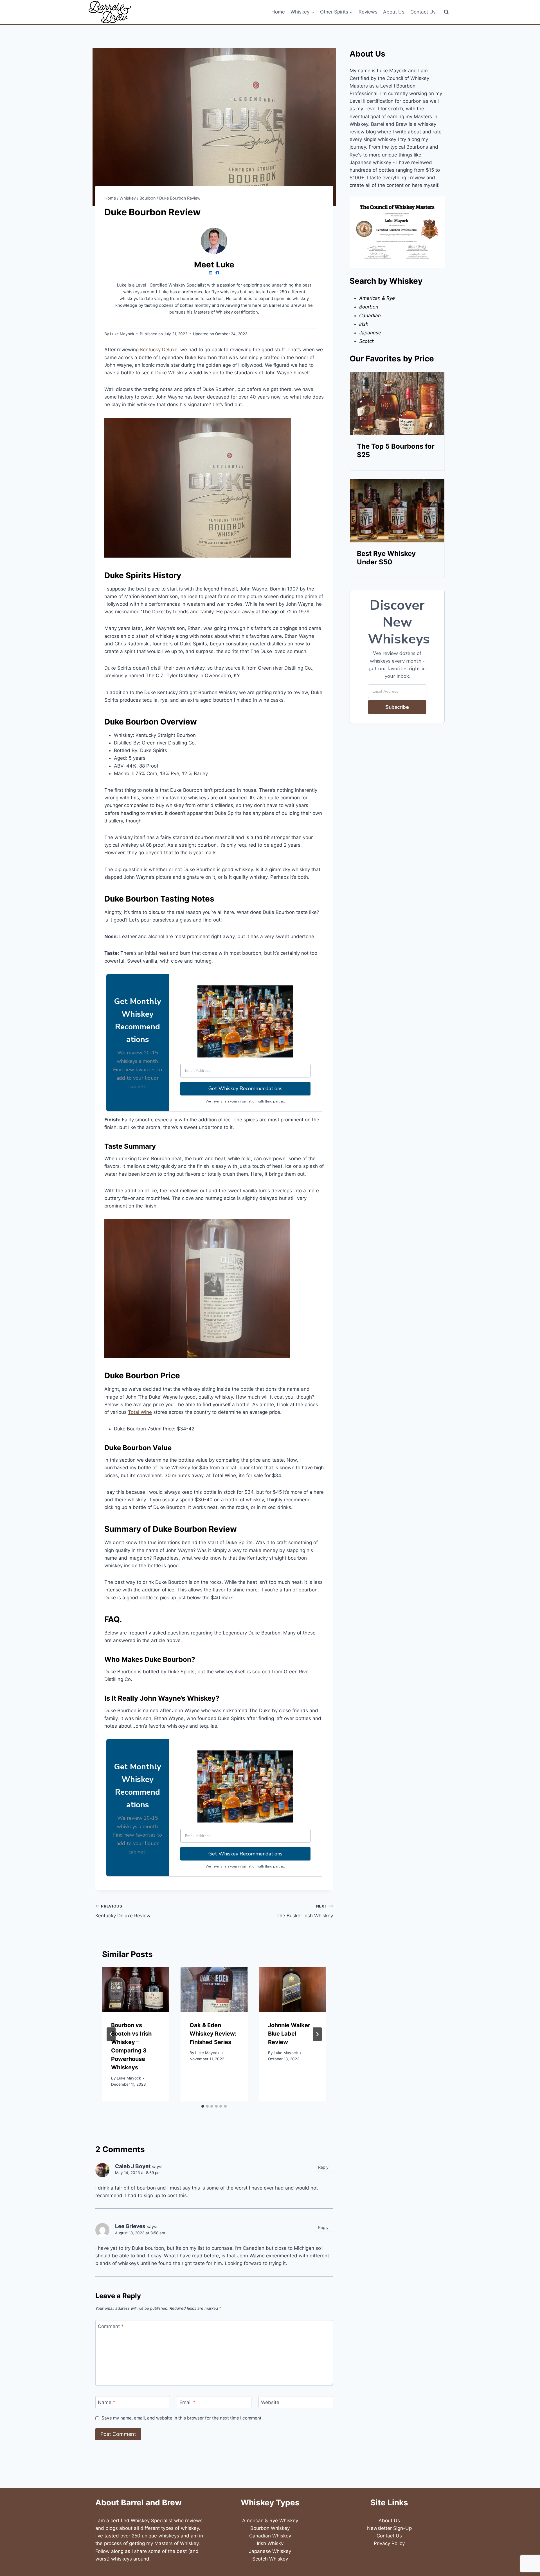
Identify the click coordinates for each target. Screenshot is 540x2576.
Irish (364, 324)
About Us (394, 12)
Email (187, 2402)
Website (270, 2402)
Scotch (367, 341)
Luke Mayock (129, 2078)
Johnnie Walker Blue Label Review (289, 2034)
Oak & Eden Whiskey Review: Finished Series (213, 2034)
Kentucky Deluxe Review (123, 1911)
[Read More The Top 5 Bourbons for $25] (397, 404)
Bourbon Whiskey (270, 2528)
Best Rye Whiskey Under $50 (386, 558)
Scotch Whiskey (270, 2559)
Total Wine (140, 1412)
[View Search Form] (446, 12)
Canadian (370, 316)
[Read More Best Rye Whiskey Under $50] (397, 511)
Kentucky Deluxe (159, 350)
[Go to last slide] (111, 2034)
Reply (323, 2167)
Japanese (370, 333)
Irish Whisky (270, 2543)
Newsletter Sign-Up (389, 2528)
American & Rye (377, 298)
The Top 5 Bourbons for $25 (396, 450)
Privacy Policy (389, 2543)
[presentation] (136, 1989)
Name (107, 2402)
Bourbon (369, 307)
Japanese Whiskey (270, 2551)
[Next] (317, 2034)
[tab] (203, 2106)
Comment (111, 2326)
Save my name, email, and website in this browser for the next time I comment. (182, 2418)
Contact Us (423, 12)
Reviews (368, 12)
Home (278, 12)
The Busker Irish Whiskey (305, 1911)
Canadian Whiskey (270, 2536)
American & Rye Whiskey (270, 2521)
